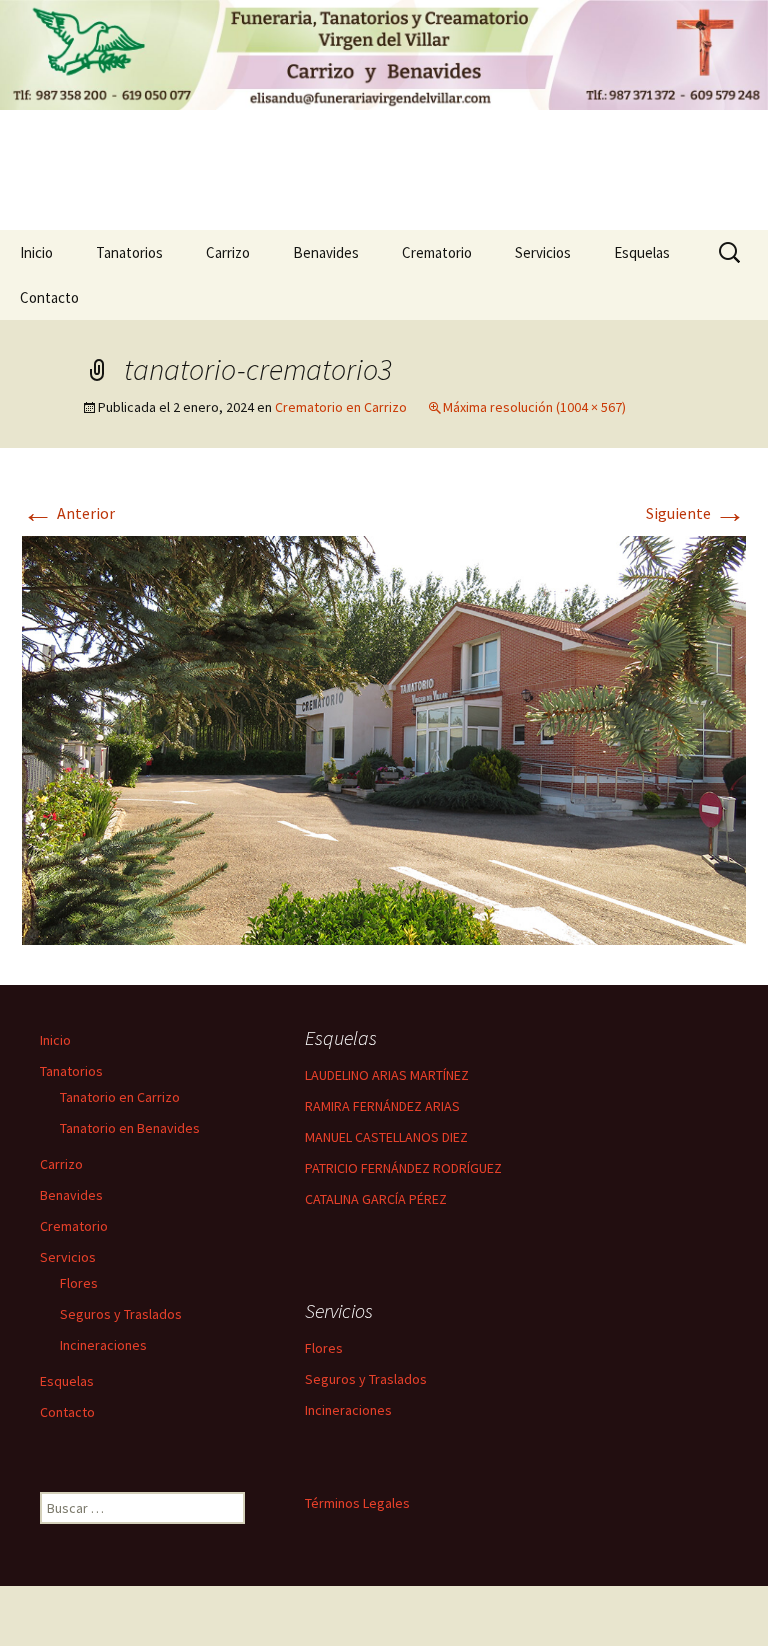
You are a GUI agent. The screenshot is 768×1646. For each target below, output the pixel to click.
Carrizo (228, 252)
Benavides (326, 252)
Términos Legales (357, 1503)
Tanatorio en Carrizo (120, 1097)
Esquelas (642, 252)
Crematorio (437, 252)
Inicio (36, 252)
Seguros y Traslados (121, 1314)
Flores (79, 1283)
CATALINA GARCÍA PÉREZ (376, 1199)
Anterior (68, 513)
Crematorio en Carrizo (341, 407)
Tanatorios (129, 252)
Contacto (49, 297)
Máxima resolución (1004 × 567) (534, 407)
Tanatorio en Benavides (130, 1128)
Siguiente (696, 513)
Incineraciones (103, 1345)
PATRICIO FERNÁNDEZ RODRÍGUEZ (403, 1168)
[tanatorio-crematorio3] (384, 738)
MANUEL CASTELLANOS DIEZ (386, 1137)
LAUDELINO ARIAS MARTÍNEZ (387, 1075)
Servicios (543, 252)
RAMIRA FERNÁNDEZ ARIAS (382, 1106)
